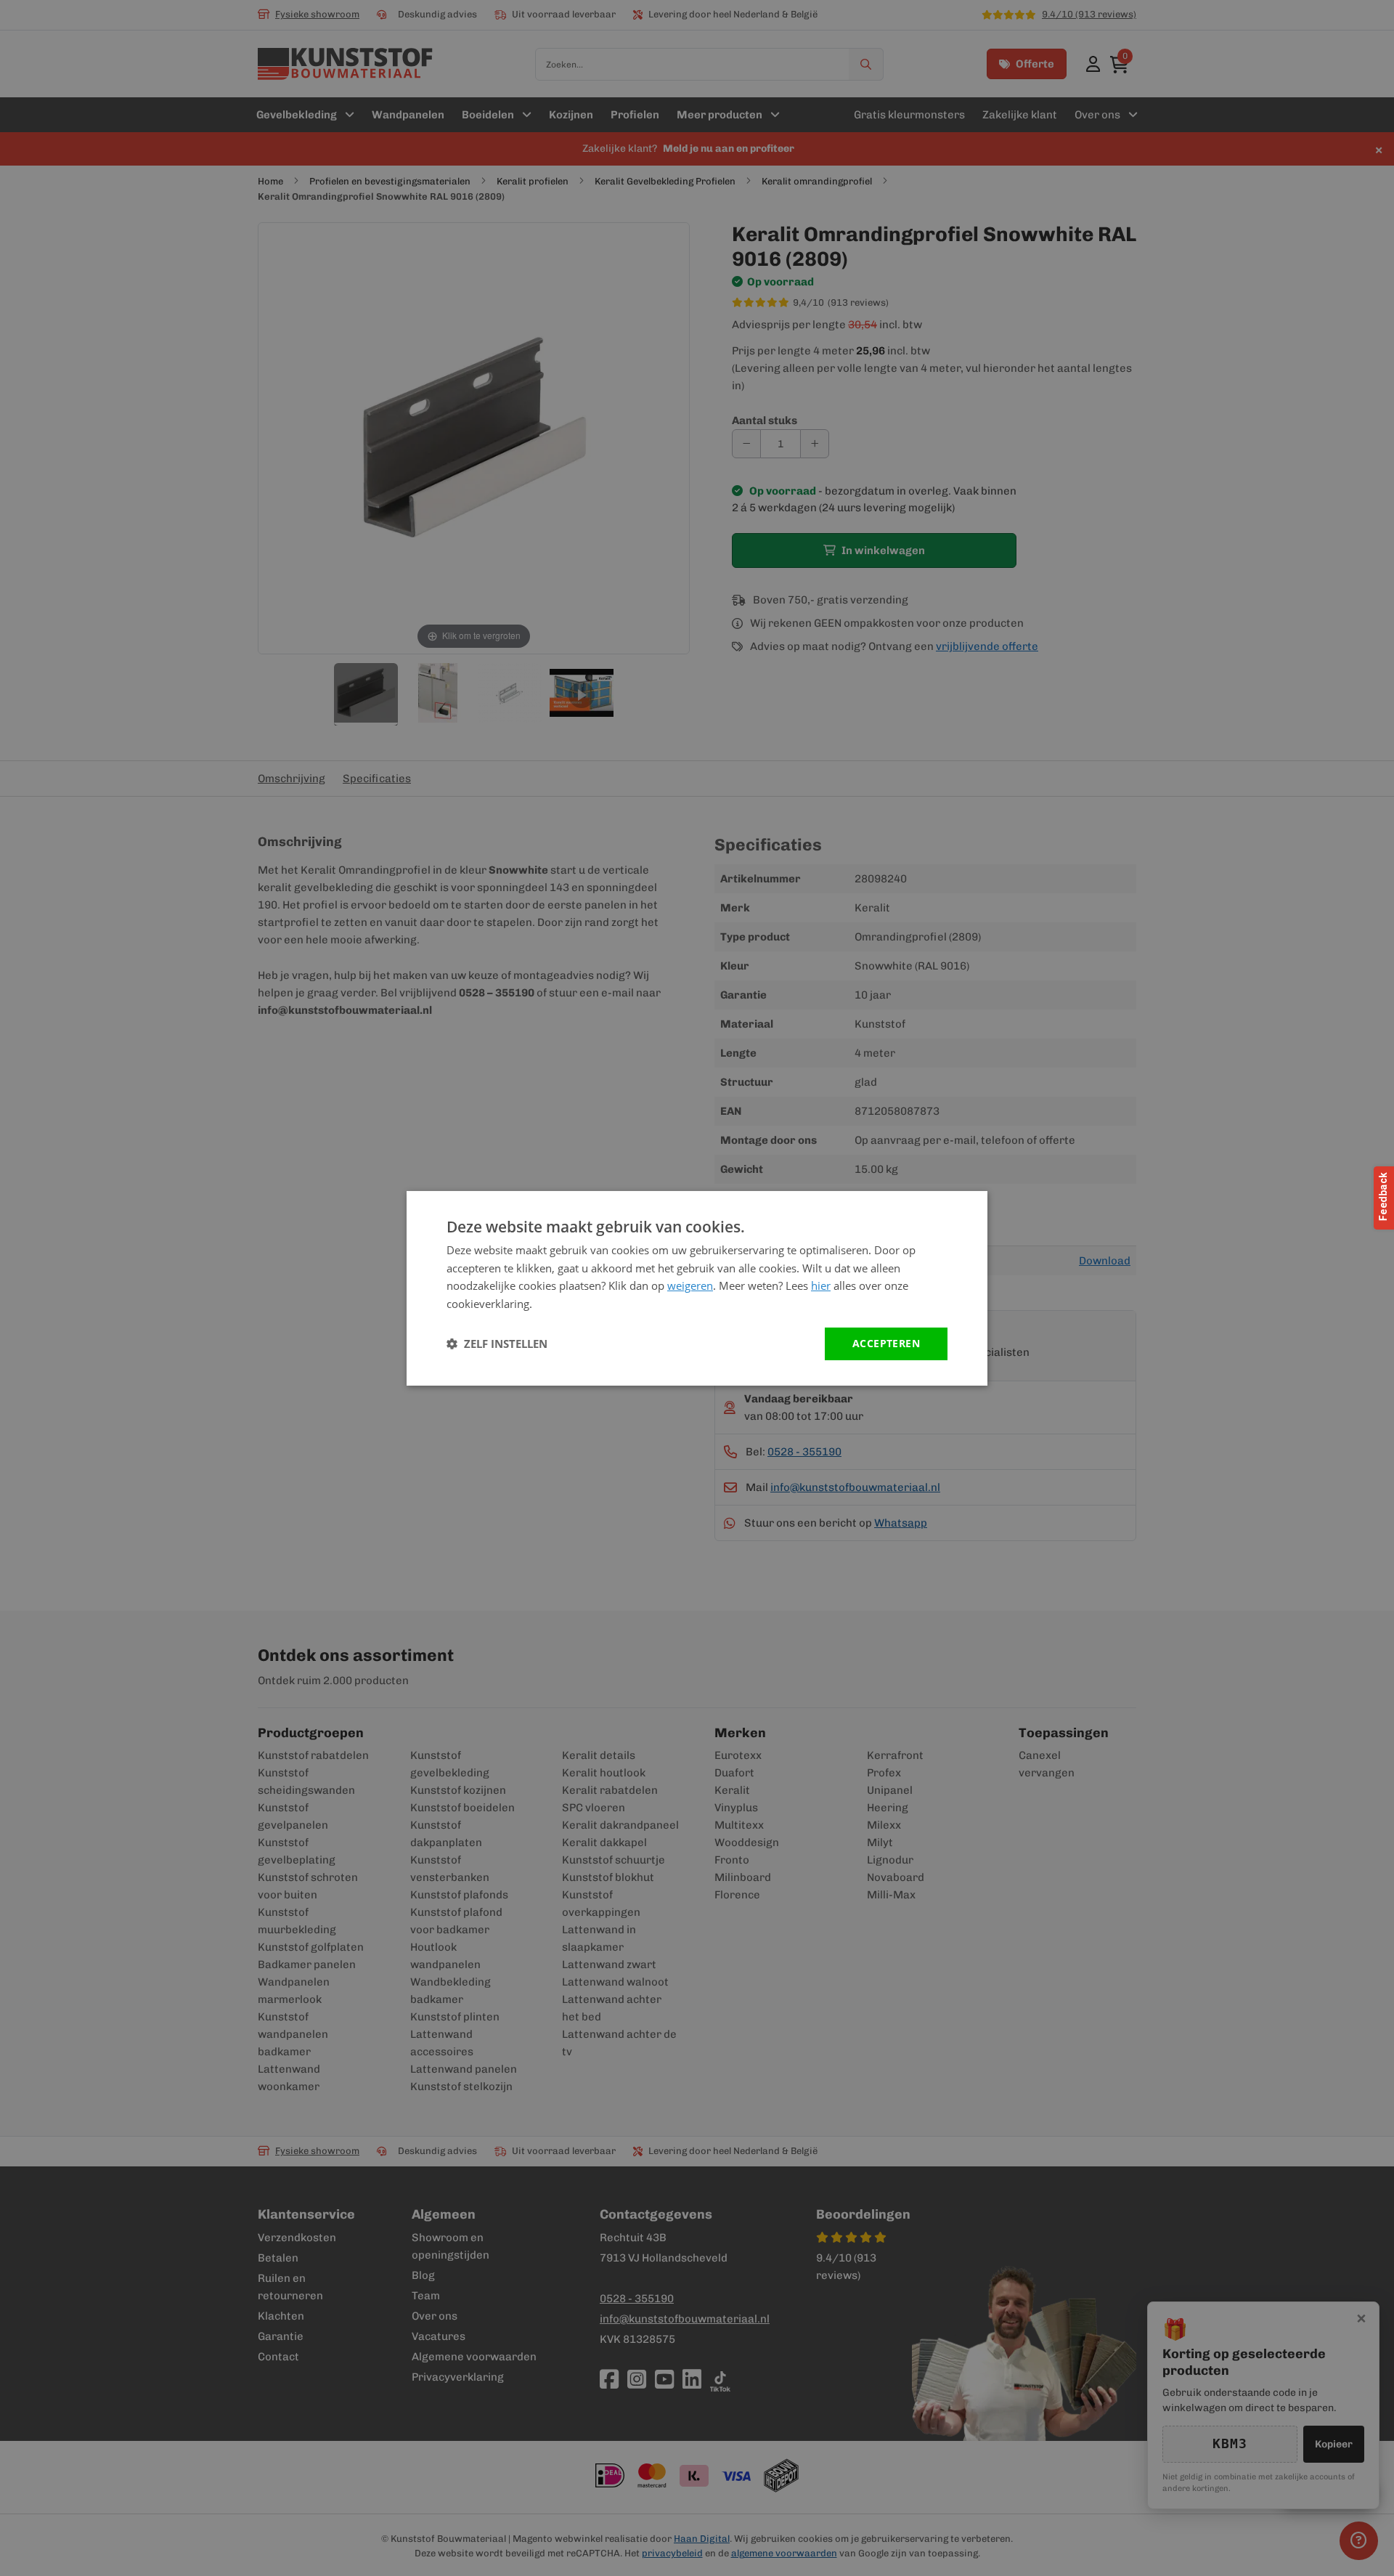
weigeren (690, 1285)
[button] (497, 1344)
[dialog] (697, 1288)
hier (821, 1285)
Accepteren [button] (886, 1343)
